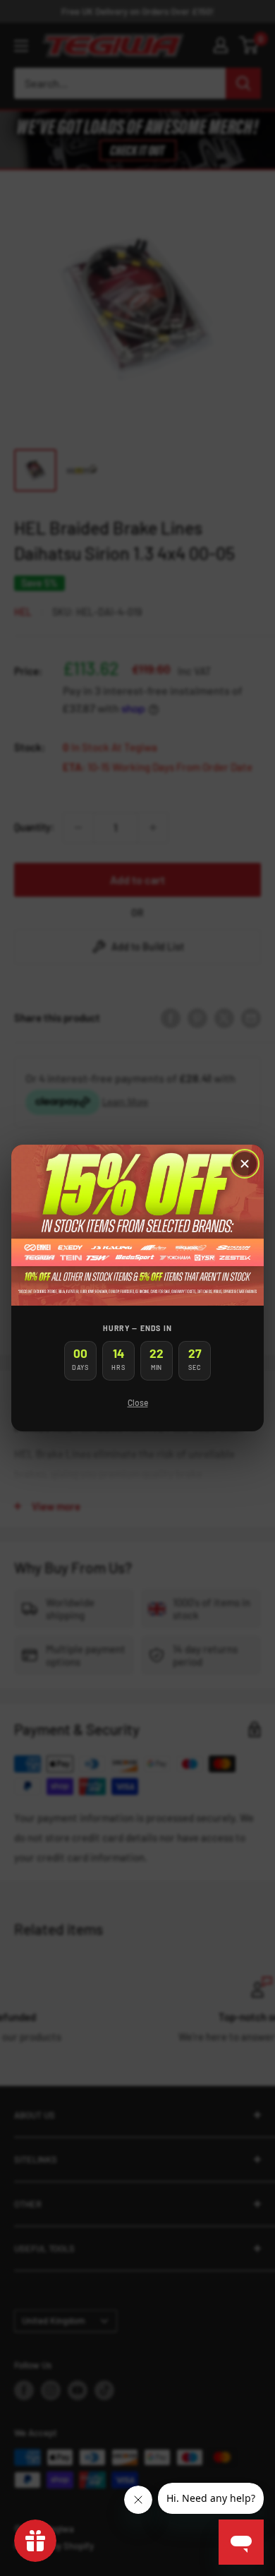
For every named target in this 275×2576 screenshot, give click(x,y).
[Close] (245, 1164)
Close (138, 1402)
